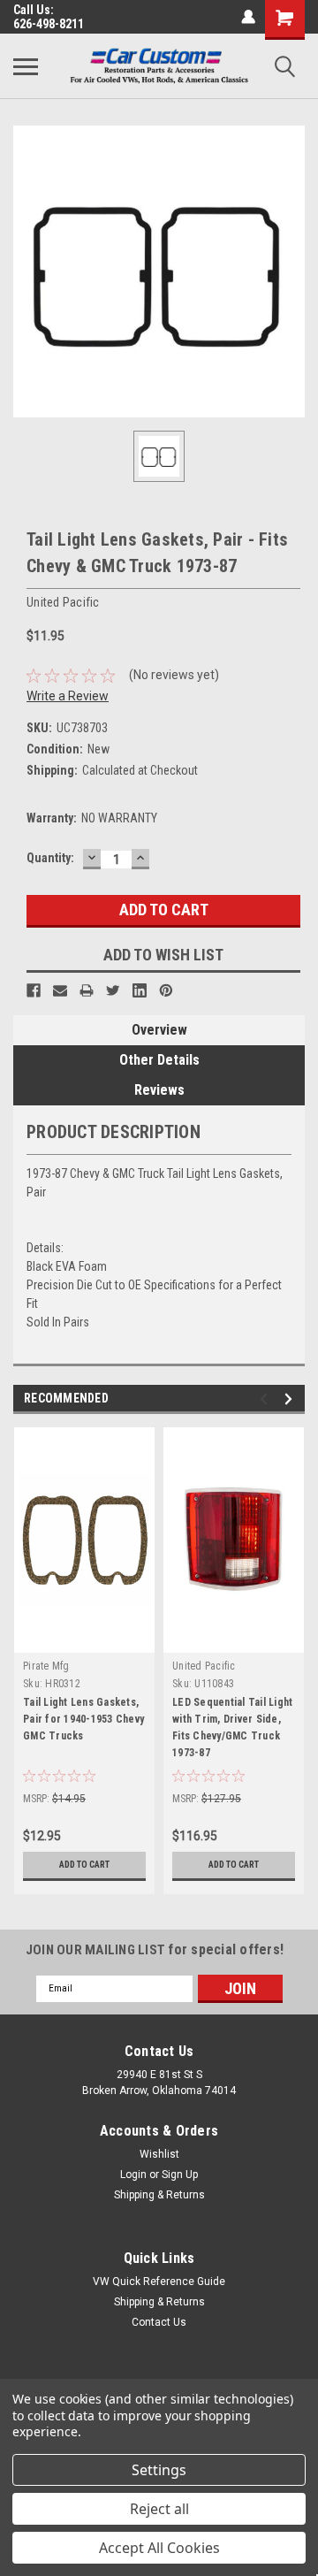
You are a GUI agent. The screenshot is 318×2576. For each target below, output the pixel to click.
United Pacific (204, 1666)
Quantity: (50, 858)
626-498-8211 (49, 24)
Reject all (159, 2509)
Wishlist (159, 2154)
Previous (266, 1399)
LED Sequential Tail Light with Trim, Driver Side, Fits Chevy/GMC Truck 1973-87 (232, 1728)
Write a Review (68, 696)
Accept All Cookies (159, 2548)
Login (133, 2175)
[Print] (87, 990)
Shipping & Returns (159, 2195)
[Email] (60, 990)
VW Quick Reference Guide (159, 2282)
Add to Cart (84, 1865)
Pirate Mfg (46, 1666)
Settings (159, 2470)
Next (291, 1399)
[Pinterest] (166, 990)
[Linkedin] (140, 990)
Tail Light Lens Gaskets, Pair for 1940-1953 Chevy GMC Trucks (83, 1719)
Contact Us (159, 2322)
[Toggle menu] (26, 66)
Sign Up (180, 2175)
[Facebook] (34, 990)
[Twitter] (113, 990)
